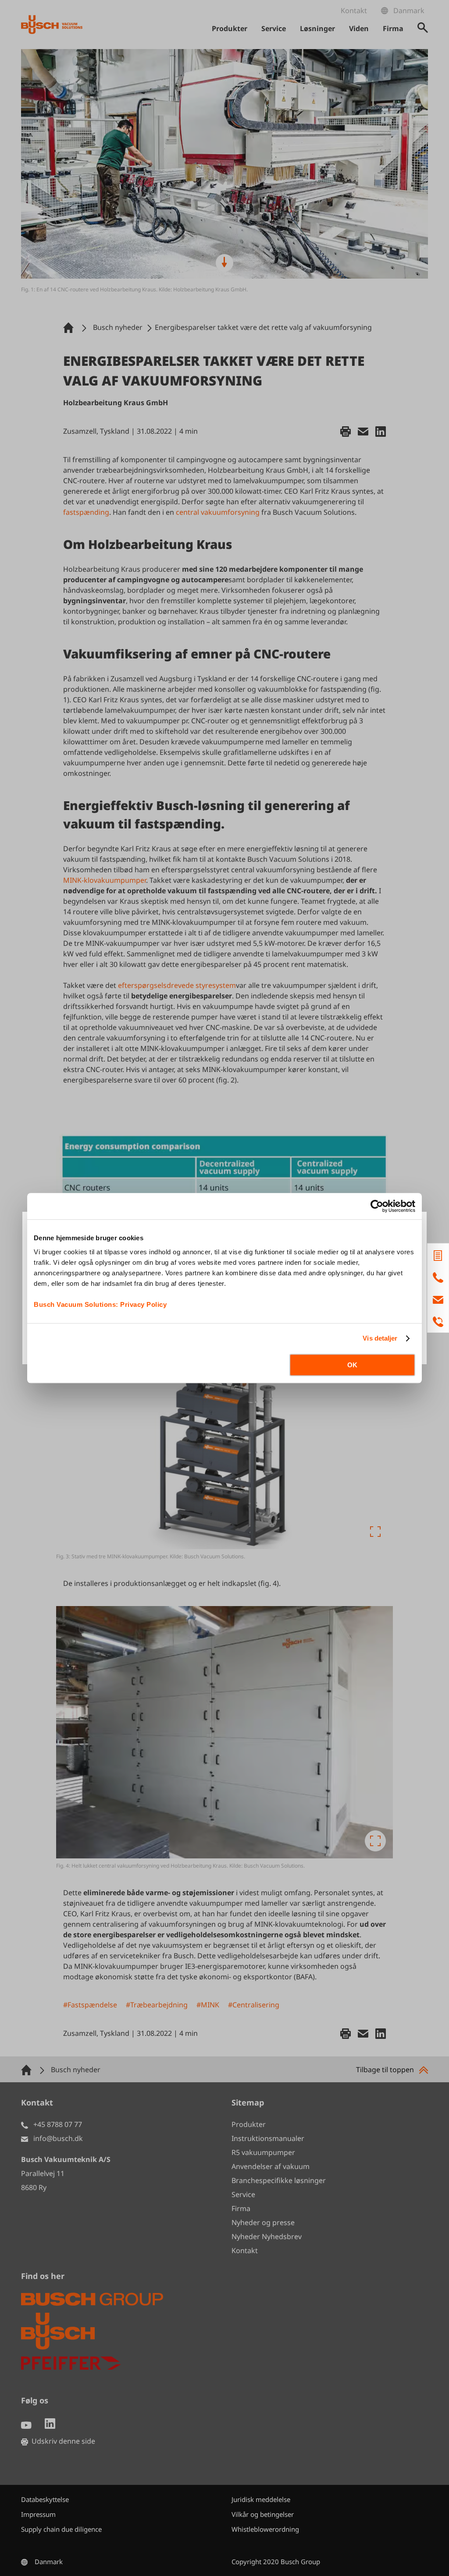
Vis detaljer (380, 1338)
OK (352, 1365)
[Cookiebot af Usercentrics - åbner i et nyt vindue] (377, 1206)
